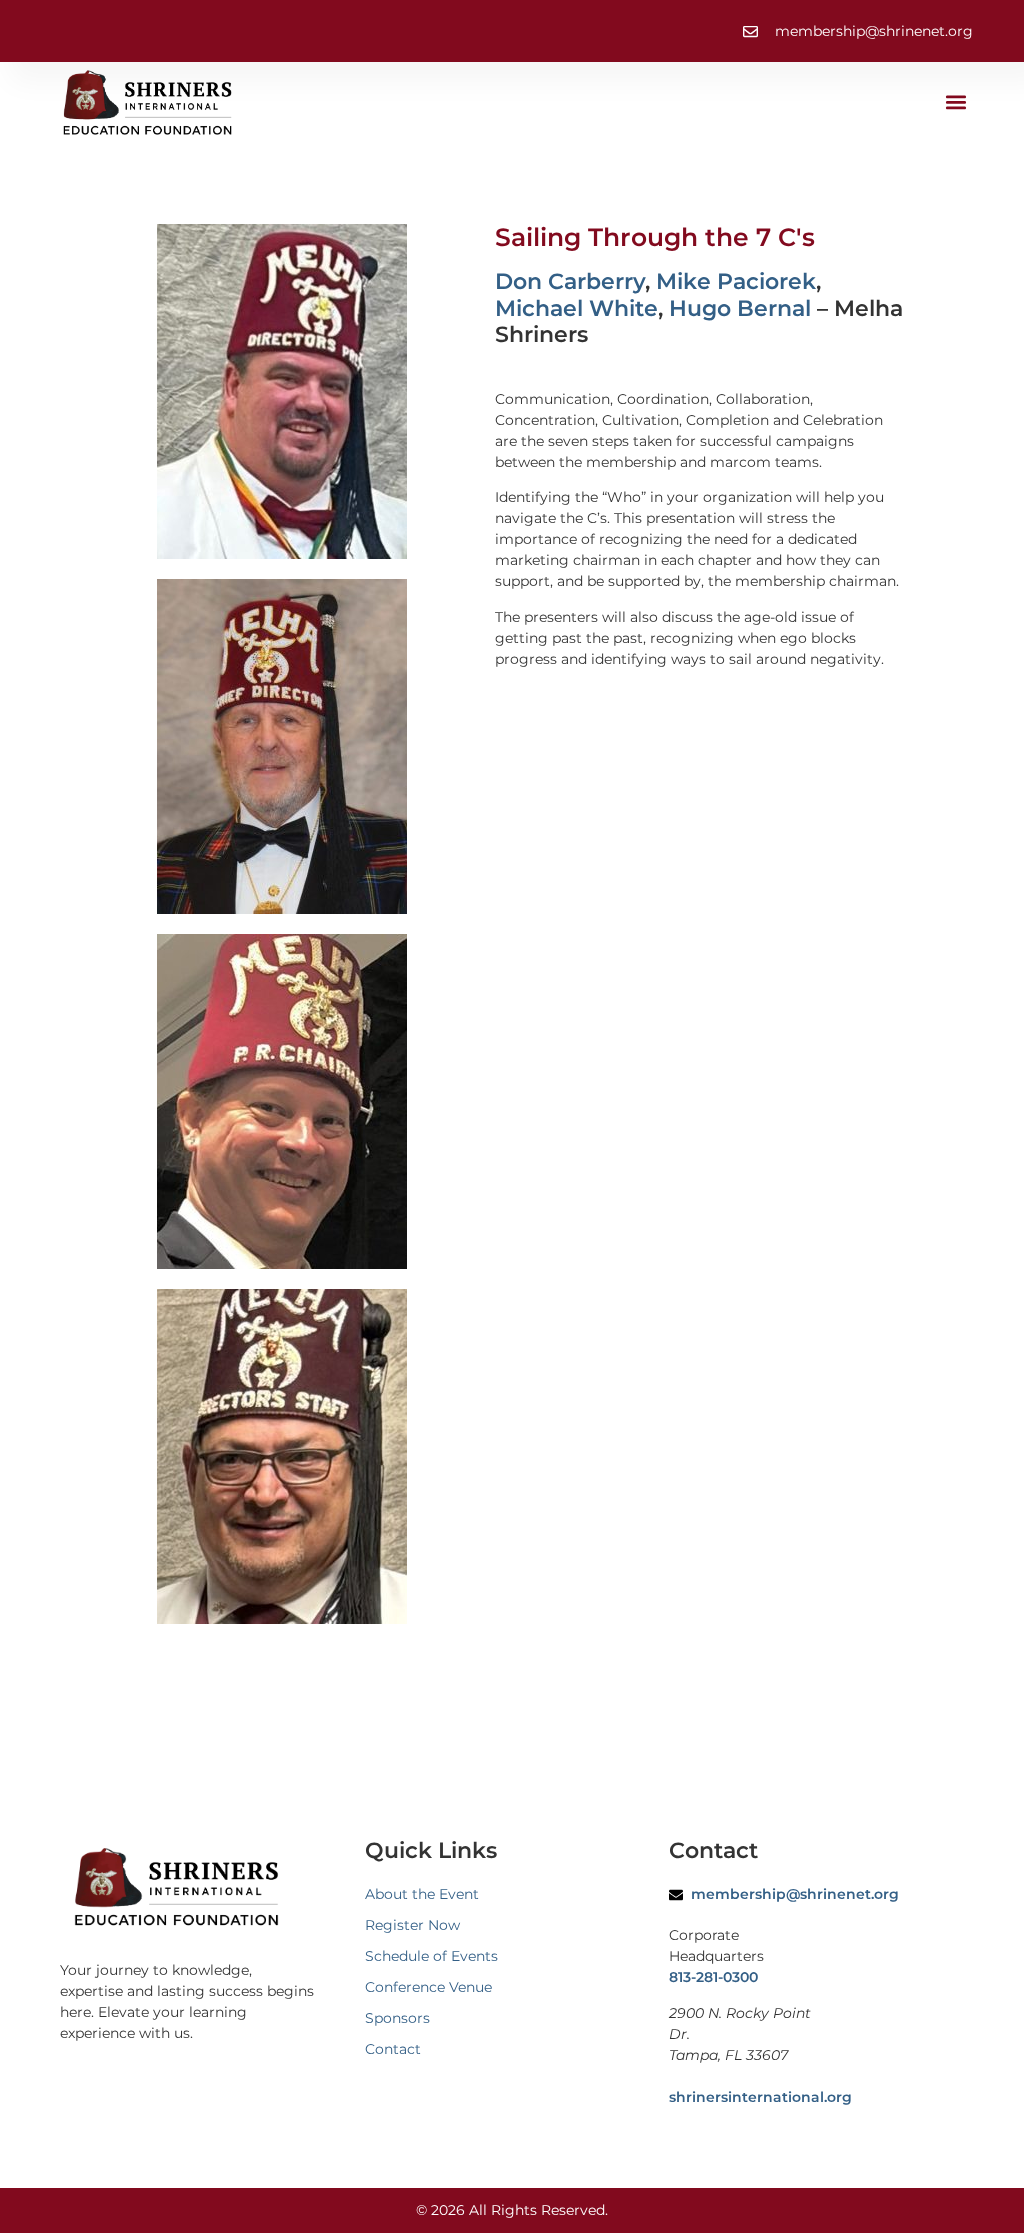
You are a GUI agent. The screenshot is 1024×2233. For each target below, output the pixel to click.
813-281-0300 (713, 1977)
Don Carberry (570, 281)
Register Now (412, 1925)
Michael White (576, 308)
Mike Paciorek (736, 281)
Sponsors (397, 2018)
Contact (393, 2049)
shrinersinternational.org (760, 2097)
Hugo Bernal (740, 308)
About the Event (422, 1894)
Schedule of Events (431, 1956)
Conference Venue (428, 1987)
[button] (956, 102)
